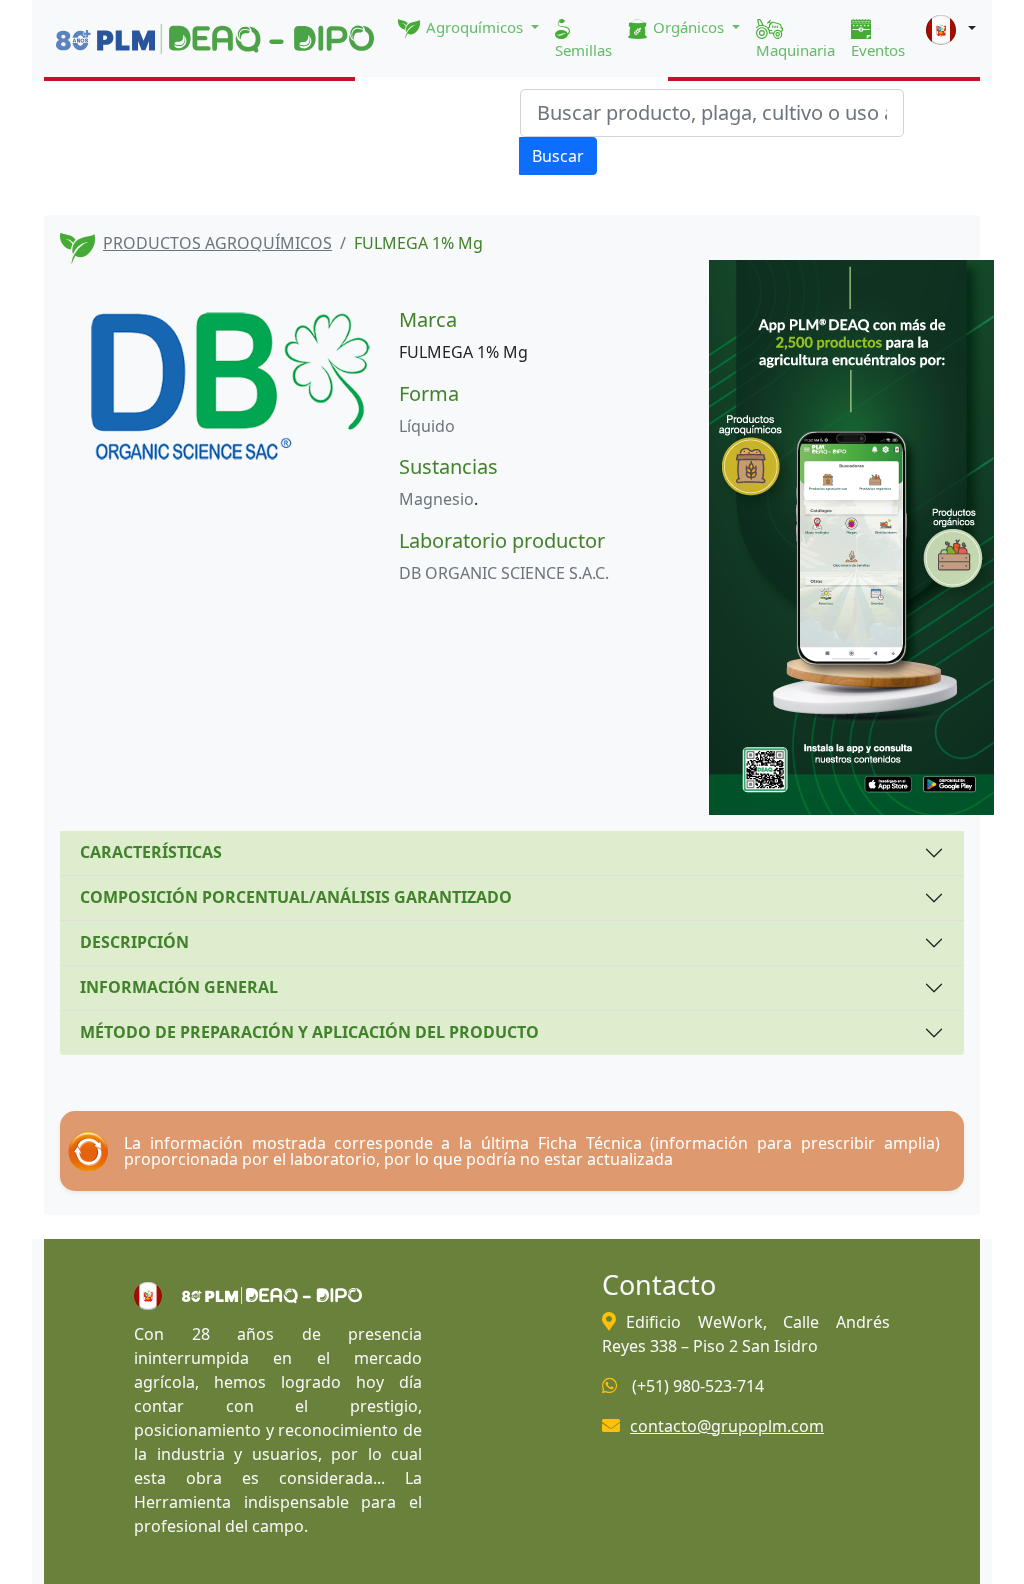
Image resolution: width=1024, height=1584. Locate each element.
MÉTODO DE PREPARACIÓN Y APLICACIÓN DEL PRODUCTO (309, 1032)
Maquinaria (795, 50)
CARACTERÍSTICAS (151, 852)
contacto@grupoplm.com (727, 1426)
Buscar (558, 156)
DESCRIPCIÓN (134, 942)
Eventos (878, 50)
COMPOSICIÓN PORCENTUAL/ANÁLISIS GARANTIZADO (296, 897)
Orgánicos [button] (688, 27)
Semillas (583, 50)
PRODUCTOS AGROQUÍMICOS (217, 243)
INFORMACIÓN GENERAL (179, 987)
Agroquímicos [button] (474, 27)
